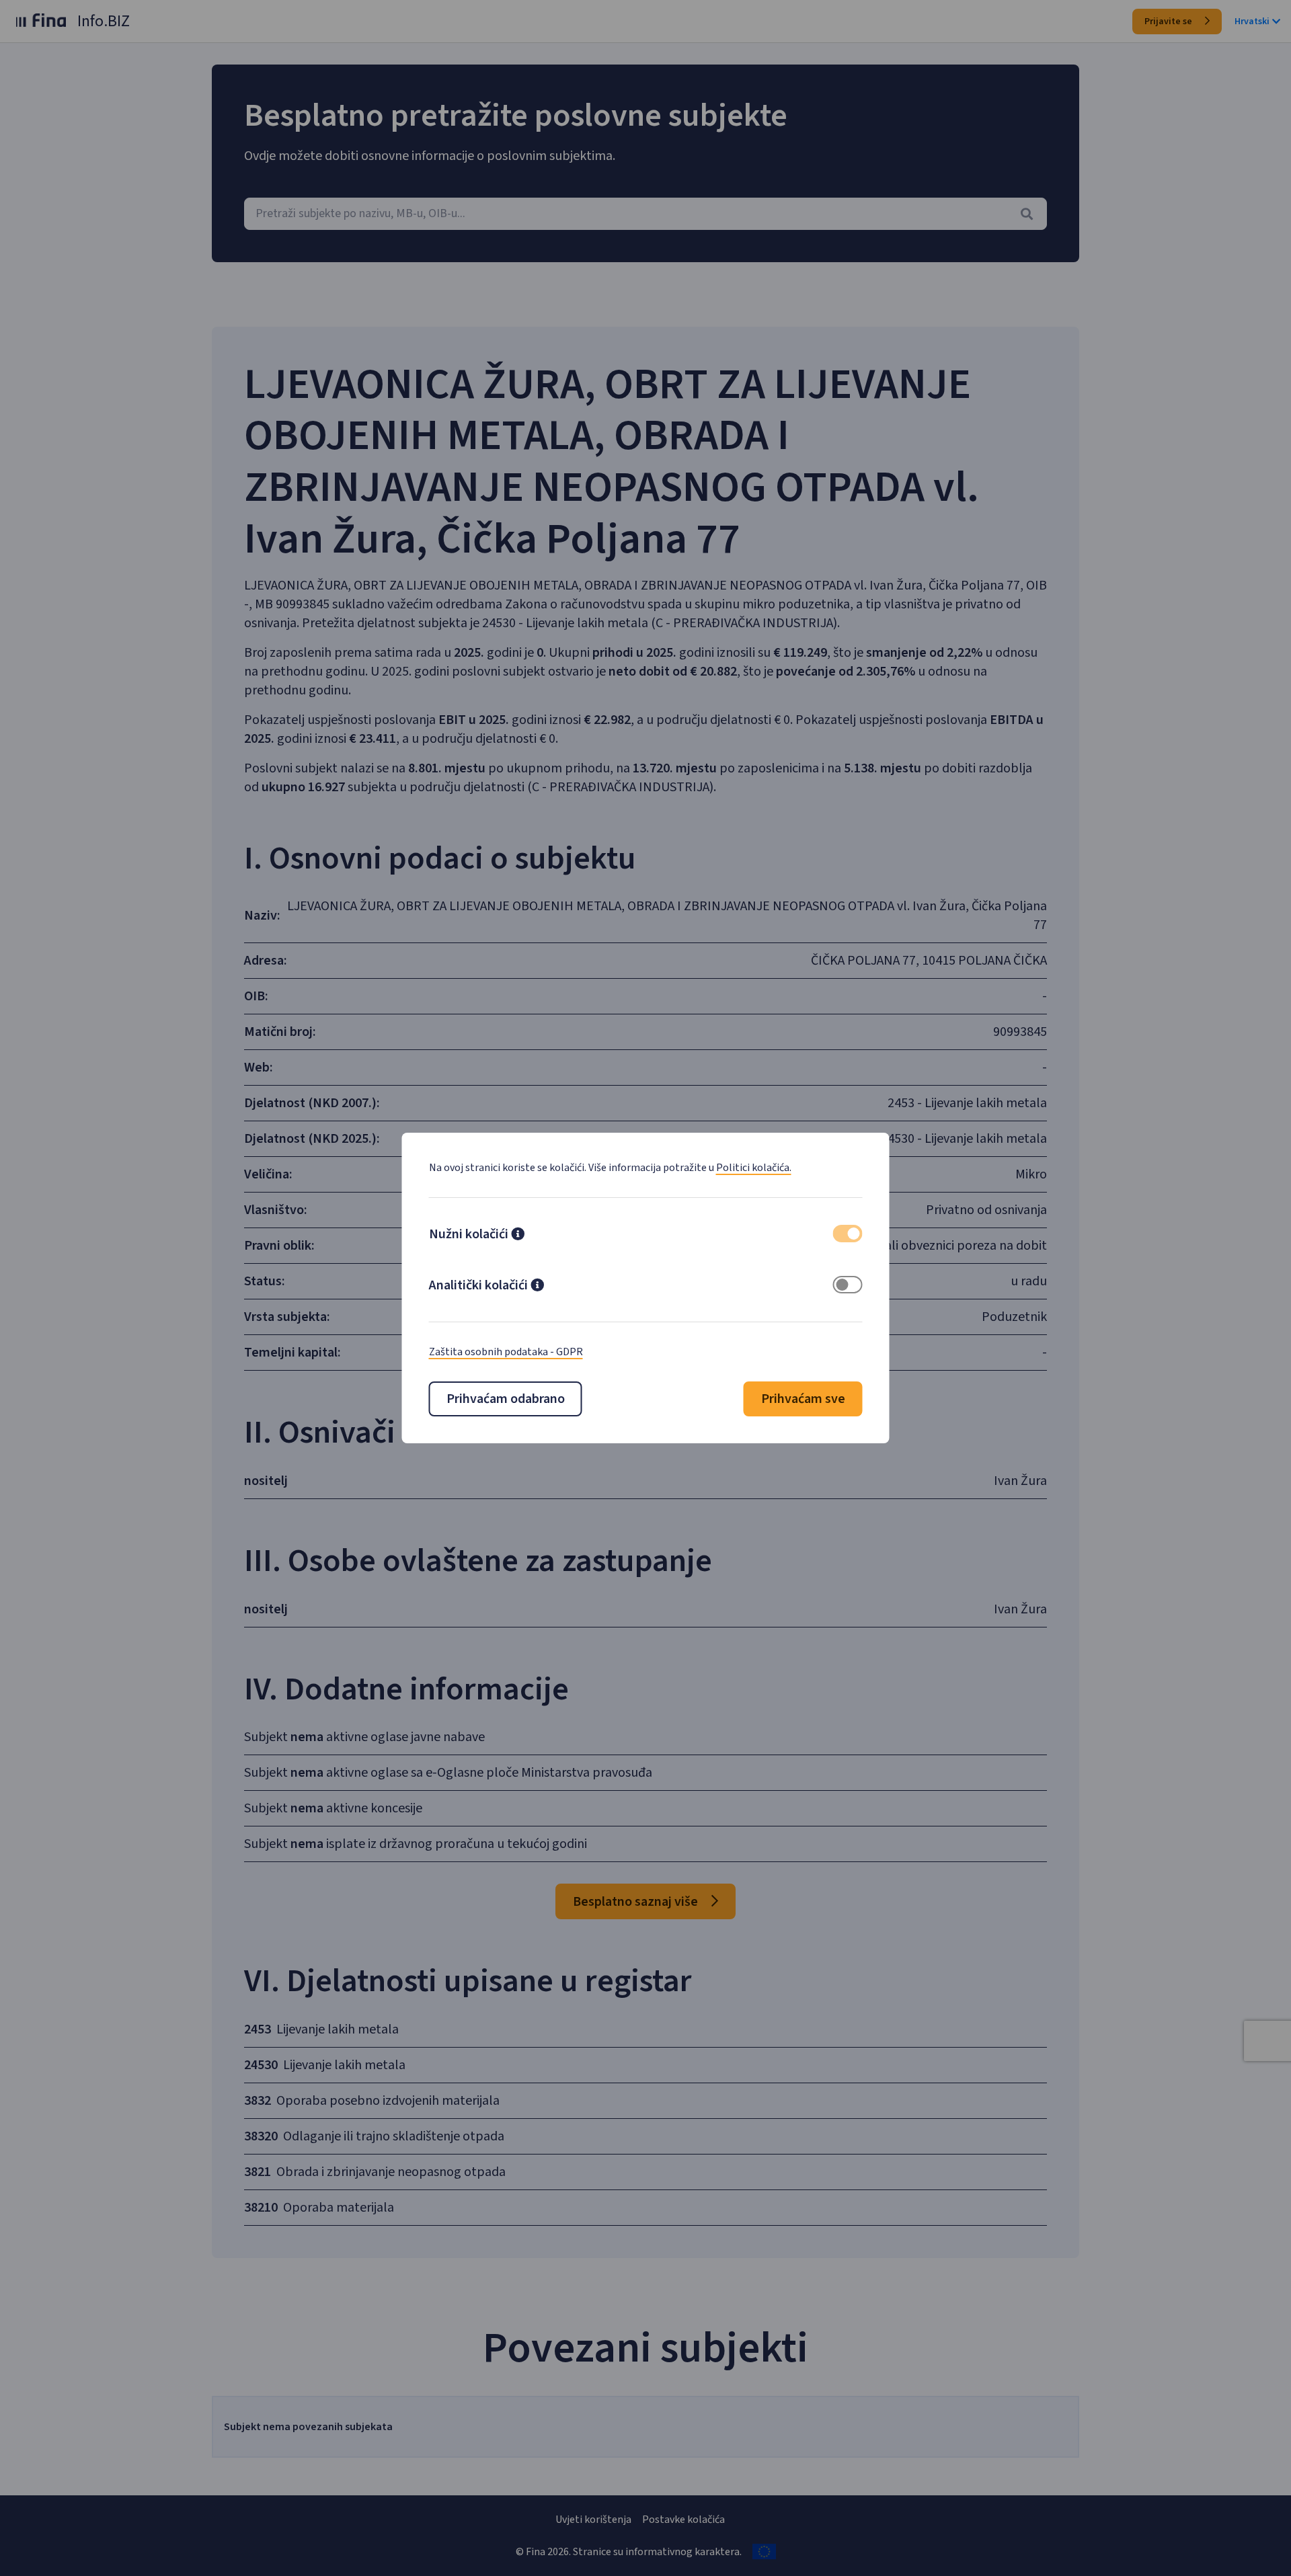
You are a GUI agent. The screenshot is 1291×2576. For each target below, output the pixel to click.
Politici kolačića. (754, 1168)
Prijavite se (1169, 22)
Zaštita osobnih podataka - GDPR (506, 1352)
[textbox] (645, 214)
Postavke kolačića (683, 2520)
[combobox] (645, 214)
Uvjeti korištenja (593, 2520)
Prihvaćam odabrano (506, 1399)
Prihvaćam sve (803, 1399)
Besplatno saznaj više (637, 1902)
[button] (518, 1236)
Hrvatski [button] (1252, 22)
